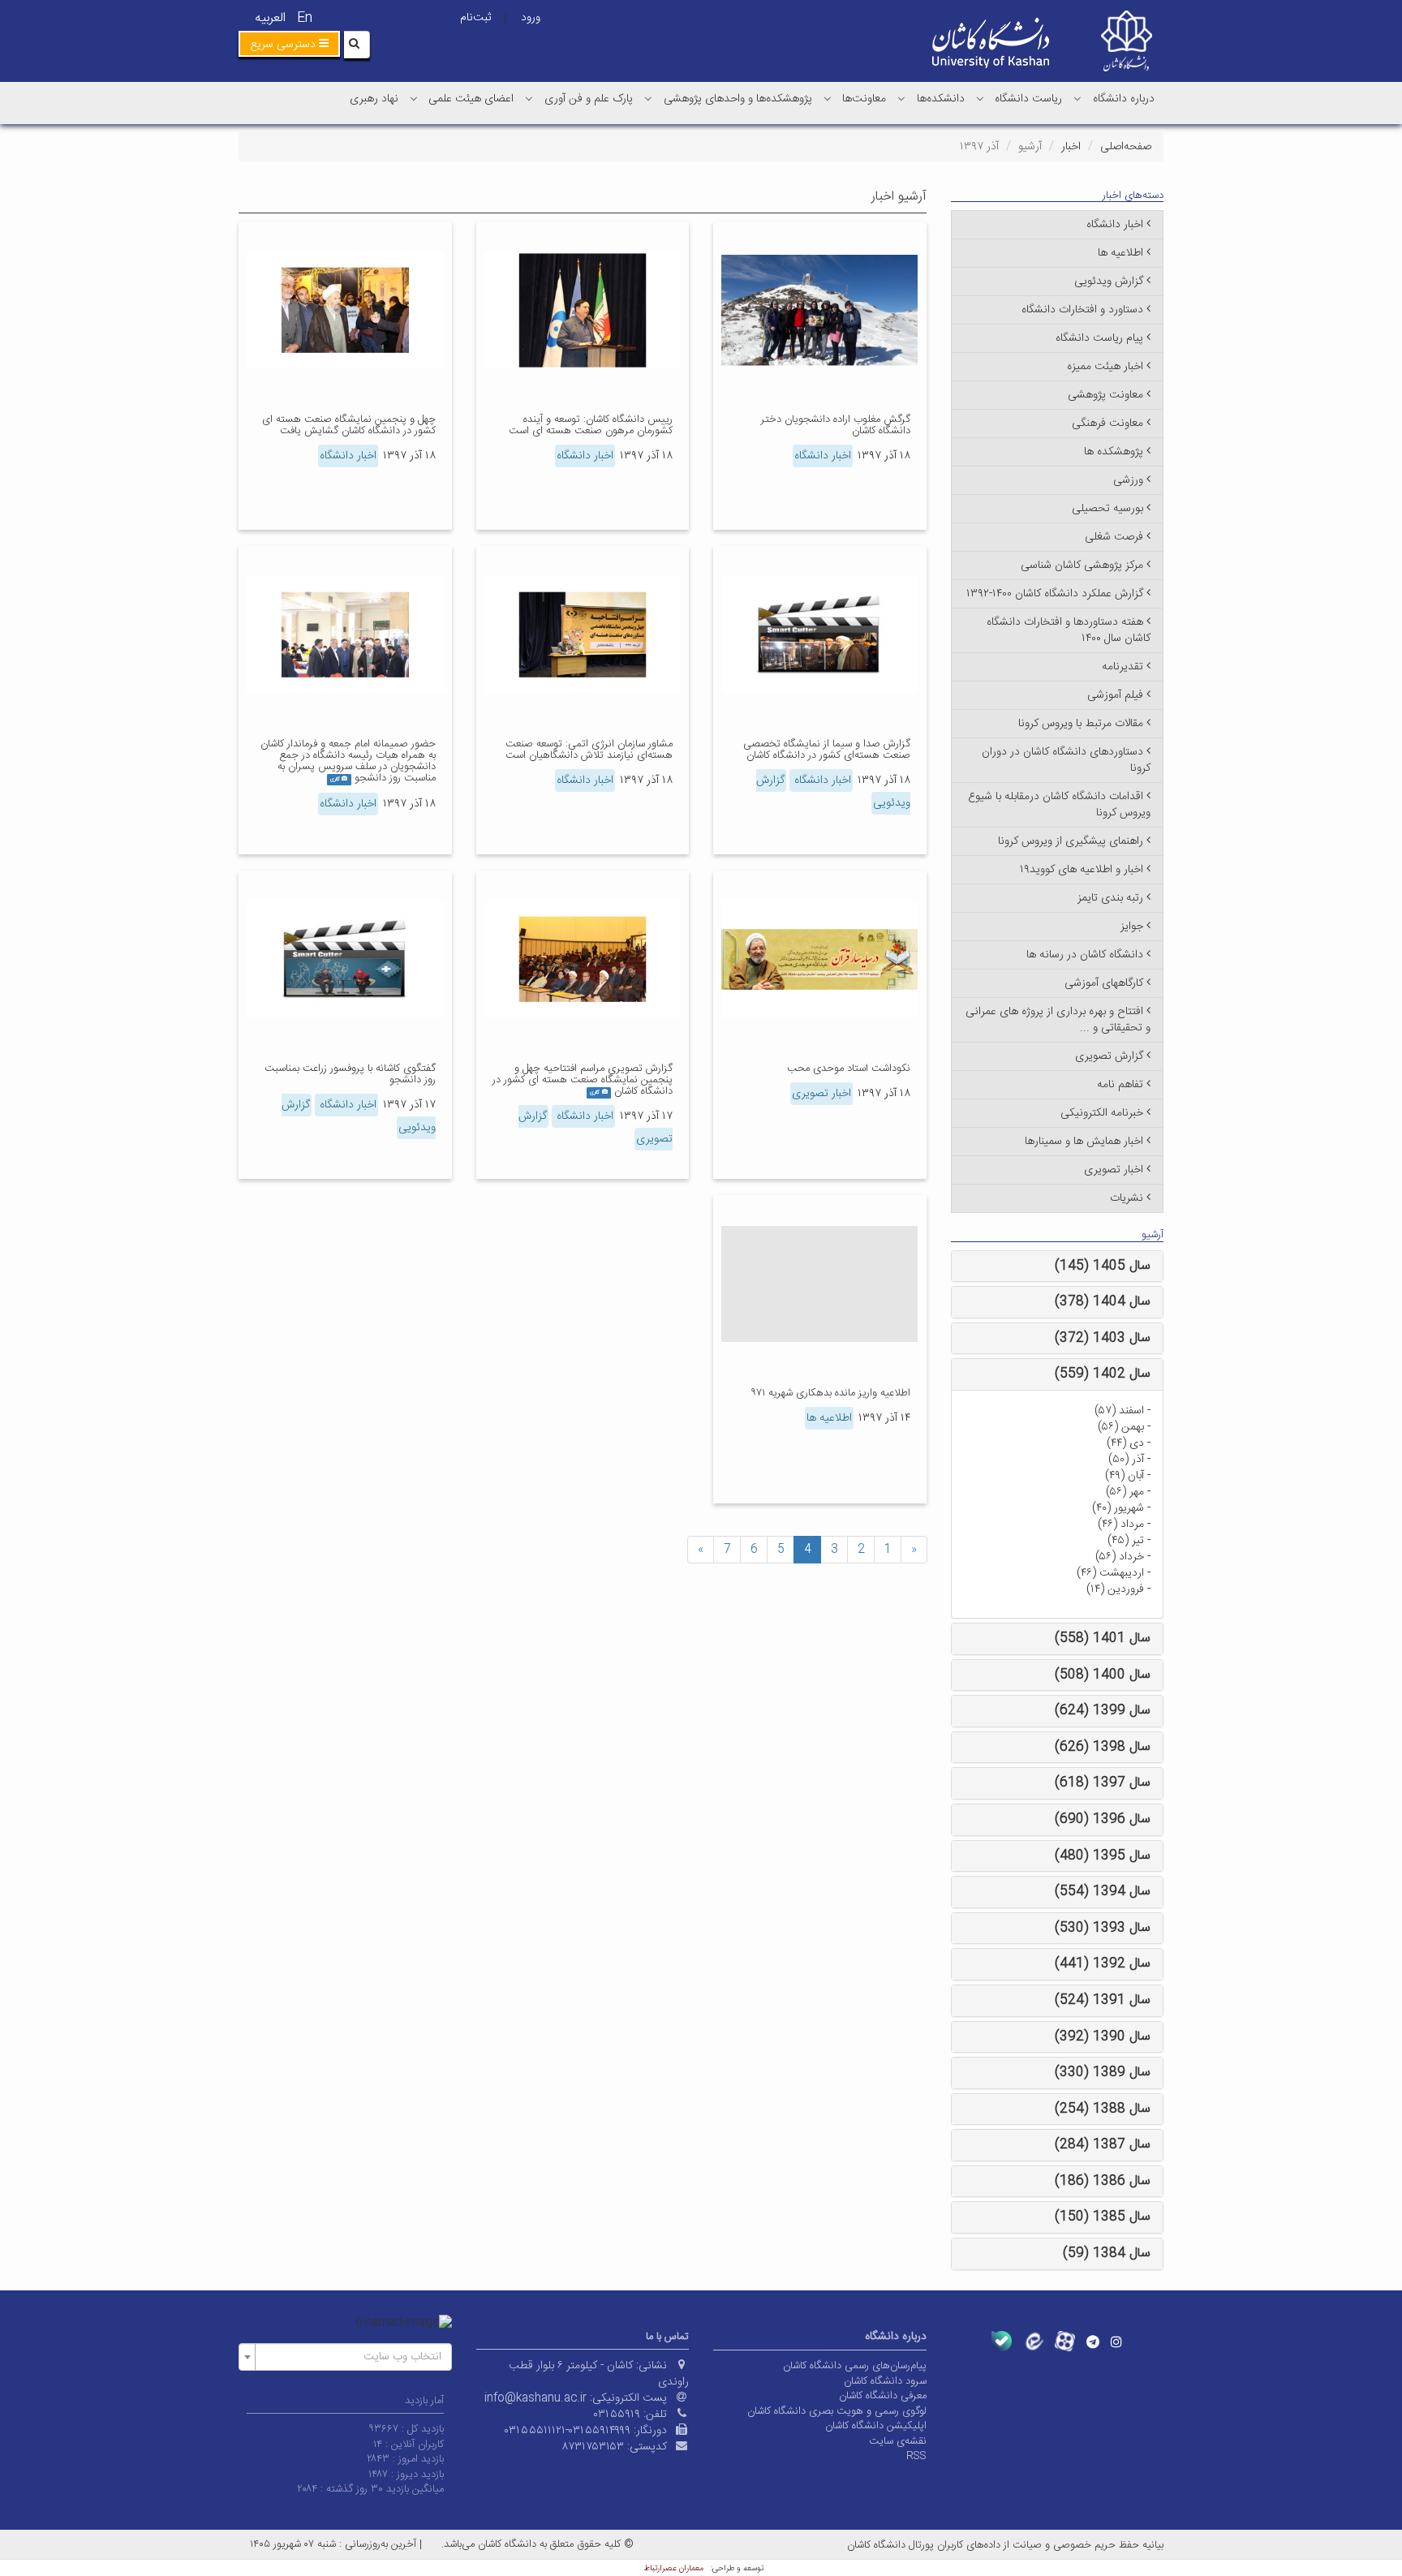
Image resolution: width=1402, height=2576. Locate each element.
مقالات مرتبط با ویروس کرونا (1081, 724)
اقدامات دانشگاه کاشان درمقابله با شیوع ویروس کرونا (1059, 805)
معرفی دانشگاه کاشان (883, 2396)
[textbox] (350, 2357)
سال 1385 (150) (1103, 2217)
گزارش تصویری (1109, 1056)
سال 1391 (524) (1103, 2000)
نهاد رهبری (374, 99)
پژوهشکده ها (1114, 452)
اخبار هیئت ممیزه (1105, 367)
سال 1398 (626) (1103, 1747)
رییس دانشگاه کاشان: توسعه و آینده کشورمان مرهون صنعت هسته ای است (591, 425)
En (305, 18)
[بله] (1002, 2341)
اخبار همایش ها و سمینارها (1084, 1142)
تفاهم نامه (1120, 1085)
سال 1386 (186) (1103, 2181)
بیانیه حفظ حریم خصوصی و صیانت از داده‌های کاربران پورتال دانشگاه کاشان (1005, 2545)
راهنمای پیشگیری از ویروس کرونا (1071, 841)
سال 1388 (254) (1103, 2109)
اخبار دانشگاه (823, 456)
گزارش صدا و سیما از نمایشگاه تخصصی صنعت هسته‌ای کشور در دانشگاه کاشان (827, 750)
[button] (289, 44)
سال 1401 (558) (1103, 1638)
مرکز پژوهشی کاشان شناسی (1082, 566)
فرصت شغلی (1114, 537)
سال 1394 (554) (1103, 1892)
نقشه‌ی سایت (898, 2441)
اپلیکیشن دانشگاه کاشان (876, 2426)
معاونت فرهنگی (1107, 424)
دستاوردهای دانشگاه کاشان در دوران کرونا (1066, 760)
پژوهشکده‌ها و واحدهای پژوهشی (738, 99)
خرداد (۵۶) (1120, 1557)
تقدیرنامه (1122, 667)
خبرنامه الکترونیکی (1102, 1113)
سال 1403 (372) (1103, 1338)
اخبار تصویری (821, 1094)
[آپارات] (1065, 2341)
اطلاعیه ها (829, 1418)
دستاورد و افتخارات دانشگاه (1082, 310)
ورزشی (1128, 480)
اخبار (1071, 147)
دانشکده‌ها (941, 99)
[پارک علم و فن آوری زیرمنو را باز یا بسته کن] (529, 98)
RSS (916, 2456)
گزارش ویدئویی (1109, 282)
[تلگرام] (1093, 2342)
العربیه (270, 18)
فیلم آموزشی (1115, 695)
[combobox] (345, 2357)
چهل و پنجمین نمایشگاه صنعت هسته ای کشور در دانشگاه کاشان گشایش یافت (349, 425)
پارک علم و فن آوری (589, 99)
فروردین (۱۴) (1115, 1589)
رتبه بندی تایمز (1110, 898)
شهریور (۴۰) (1118, 1508)
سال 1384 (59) (1107, 2253)
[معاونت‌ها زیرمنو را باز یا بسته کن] (828, 98)
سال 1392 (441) (1103, 1964)
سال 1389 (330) (1103, 2073)
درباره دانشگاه (1124, 99)
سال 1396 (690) (1103, 1819)
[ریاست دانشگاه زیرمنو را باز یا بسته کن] (980, 98)
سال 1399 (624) (1103, 1711)
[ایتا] (1033, 2341)
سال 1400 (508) (1103, 1675)
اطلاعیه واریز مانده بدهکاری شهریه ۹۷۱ (830, 1393)
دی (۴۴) (1125, 1443)
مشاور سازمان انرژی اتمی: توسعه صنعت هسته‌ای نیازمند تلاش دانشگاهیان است (589, 750)
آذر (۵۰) (1126, 1460)
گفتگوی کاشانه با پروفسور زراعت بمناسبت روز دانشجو (350, 1074)
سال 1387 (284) (1103, 2145)
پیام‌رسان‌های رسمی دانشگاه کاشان (855, 2366)
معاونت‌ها (864, 99)
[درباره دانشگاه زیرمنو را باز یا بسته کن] (1077, 98)
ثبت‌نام (475, 18)
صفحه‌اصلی (1126, 147)
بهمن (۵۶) (1121, 1427)
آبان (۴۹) (1125, 1476)
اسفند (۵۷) (1119, 1411)
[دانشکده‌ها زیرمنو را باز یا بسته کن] (901, 98)
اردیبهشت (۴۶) (1110, 1573)
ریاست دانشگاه (1028, 99)
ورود (531, 18)
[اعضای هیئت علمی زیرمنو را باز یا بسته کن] (414, 98)
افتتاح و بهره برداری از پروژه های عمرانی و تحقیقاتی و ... (1058, 1020)
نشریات (1127, 1198)
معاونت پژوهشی (1105, 395)
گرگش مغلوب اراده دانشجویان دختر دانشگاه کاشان (836, 425)
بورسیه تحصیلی (1107, 509)
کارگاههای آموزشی (1104, 983)
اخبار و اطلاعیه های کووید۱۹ (1082, 870)
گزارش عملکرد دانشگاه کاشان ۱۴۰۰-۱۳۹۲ (1055, 594)
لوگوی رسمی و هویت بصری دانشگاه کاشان (837, 2411)
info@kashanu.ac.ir (535, 2398)
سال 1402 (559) (1103, 1374)
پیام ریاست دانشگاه (1099, 338)
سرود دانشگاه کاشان (885, 2381)
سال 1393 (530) (1103, 1928)
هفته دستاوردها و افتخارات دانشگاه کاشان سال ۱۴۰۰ (1069, 630)
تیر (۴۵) (1126, 1541)
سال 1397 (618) (1103, 1783)
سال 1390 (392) (1103, 2037)
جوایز (1132, 927)
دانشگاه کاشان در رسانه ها (1085, 955)
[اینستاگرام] (1116, 2342)
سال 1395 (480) (1103, 1856)
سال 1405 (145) (1103, 1266)
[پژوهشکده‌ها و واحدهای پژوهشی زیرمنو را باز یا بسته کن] (648, 98)
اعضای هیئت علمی (471, 99)
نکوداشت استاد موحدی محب (849, 1069)
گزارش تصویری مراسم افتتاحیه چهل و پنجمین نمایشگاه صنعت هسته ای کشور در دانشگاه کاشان (583, 1080)
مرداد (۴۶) (1121, 1525)
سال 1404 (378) (1103, 1302)
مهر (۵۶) (1125, 1492)
